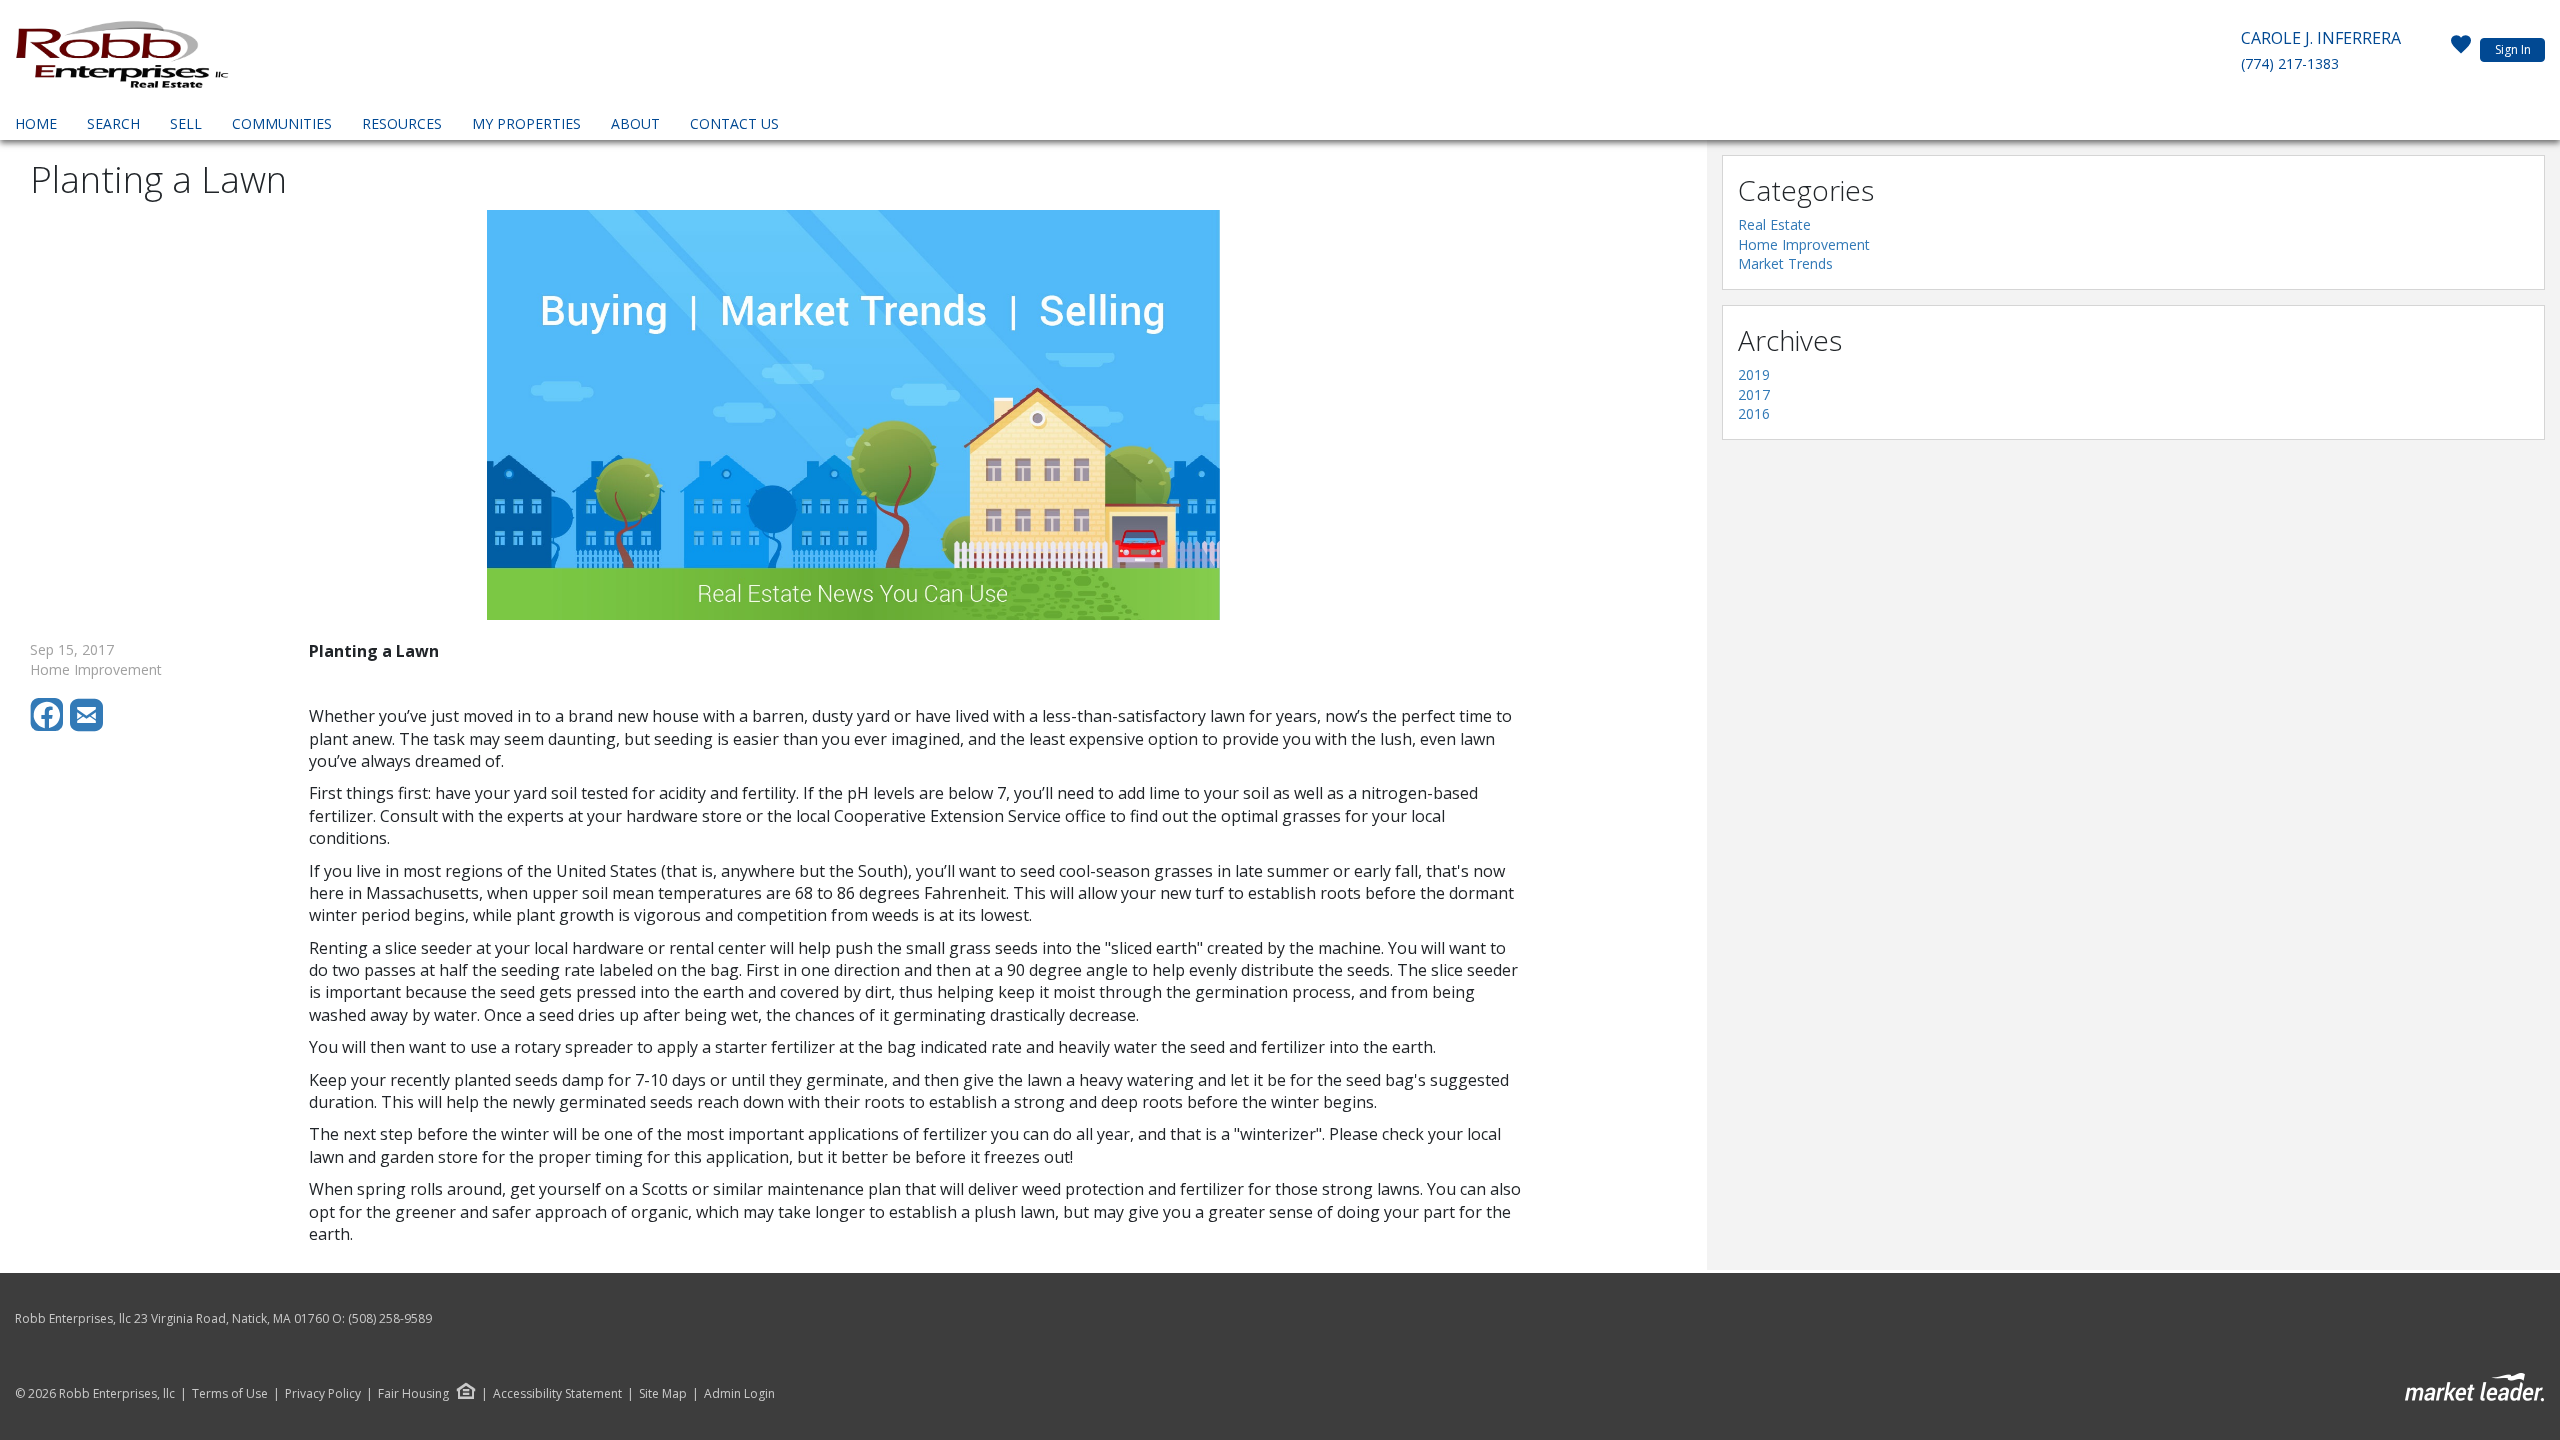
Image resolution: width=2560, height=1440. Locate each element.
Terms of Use (230, 1394)
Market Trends (1785, 263)
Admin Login (739, 1394)
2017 (1754, 394)
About (635, 123)
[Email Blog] (88, 726)
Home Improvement (1804, 244)
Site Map (663, 1394)
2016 (1754, 413)
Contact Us (734, 123)
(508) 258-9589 (390, 1318)
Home (36, 123)
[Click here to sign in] (2461, 50)
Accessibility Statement (557, 1394)
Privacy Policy (323, 1394)
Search (113, 123)
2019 (1754, 374)
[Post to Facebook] (50, 726)
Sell (186, 123)
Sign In (2513, 49)
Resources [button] (402, 123)
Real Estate (1774, 224)
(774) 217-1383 (2290, 63)
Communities (282, 123)
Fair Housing (413, 1393)
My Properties (526, 123)
